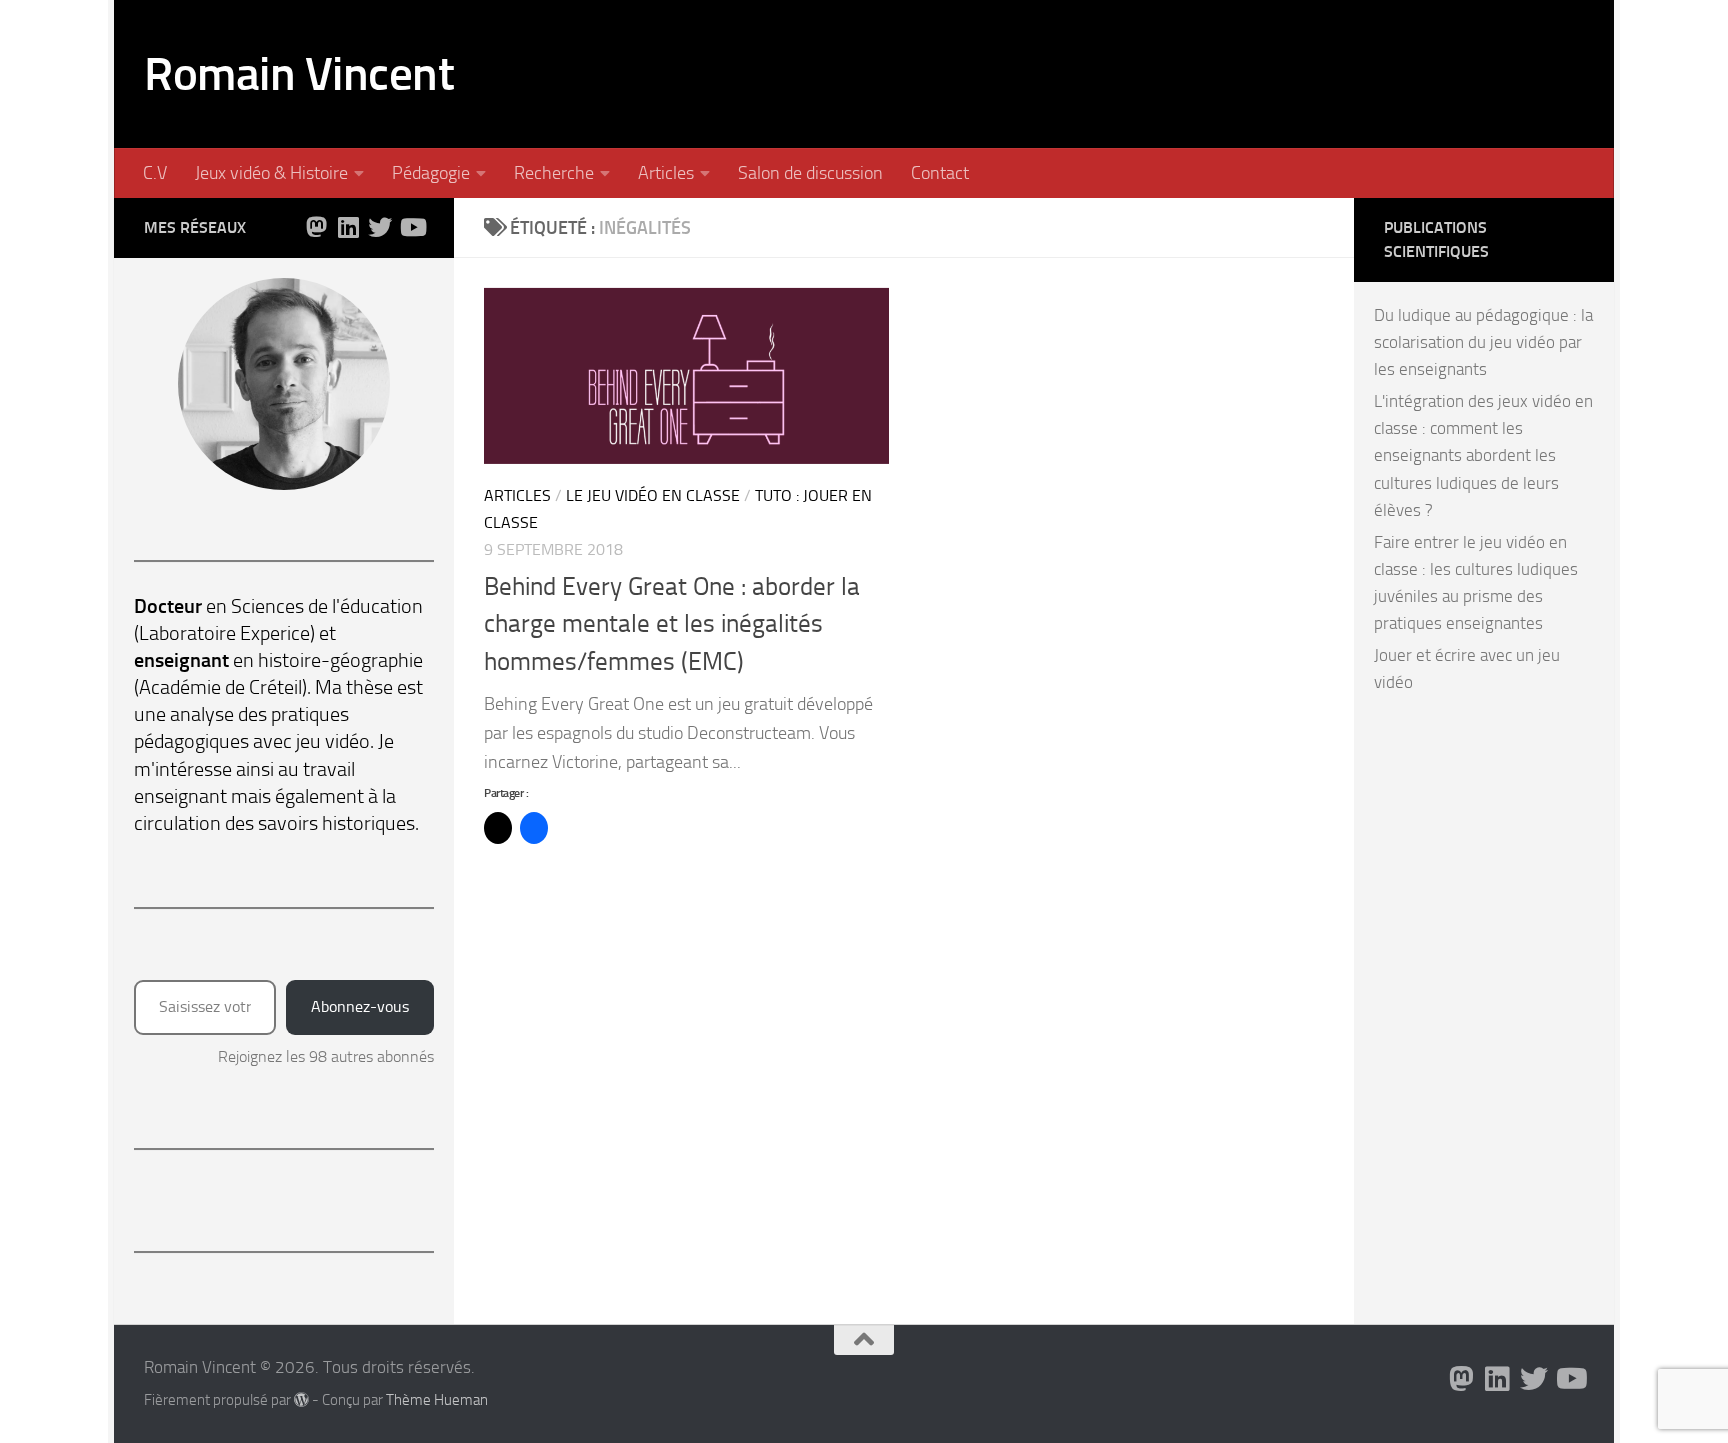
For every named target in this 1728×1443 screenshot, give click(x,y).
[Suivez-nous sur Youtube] (412, 227)
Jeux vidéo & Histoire (271, 173)
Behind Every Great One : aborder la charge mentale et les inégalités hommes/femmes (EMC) (672, 624)
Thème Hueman (437, 1400)
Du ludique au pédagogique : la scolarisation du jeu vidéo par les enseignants (1483, 342)
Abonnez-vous (360, 1006)
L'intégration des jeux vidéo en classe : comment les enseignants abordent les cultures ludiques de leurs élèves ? (1483, 455)
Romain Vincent (299, 73)
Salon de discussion (810, 173)
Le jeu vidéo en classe (653, 495)
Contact (940, 173)
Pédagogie (431, 173)
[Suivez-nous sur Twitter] (380, 227)
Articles (666, 173)
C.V (155, 173)
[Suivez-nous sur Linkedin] (348, 227)
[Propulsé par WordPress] (301, 1400)
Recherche (554, 173)
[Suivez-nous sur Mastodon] (316, 227)
